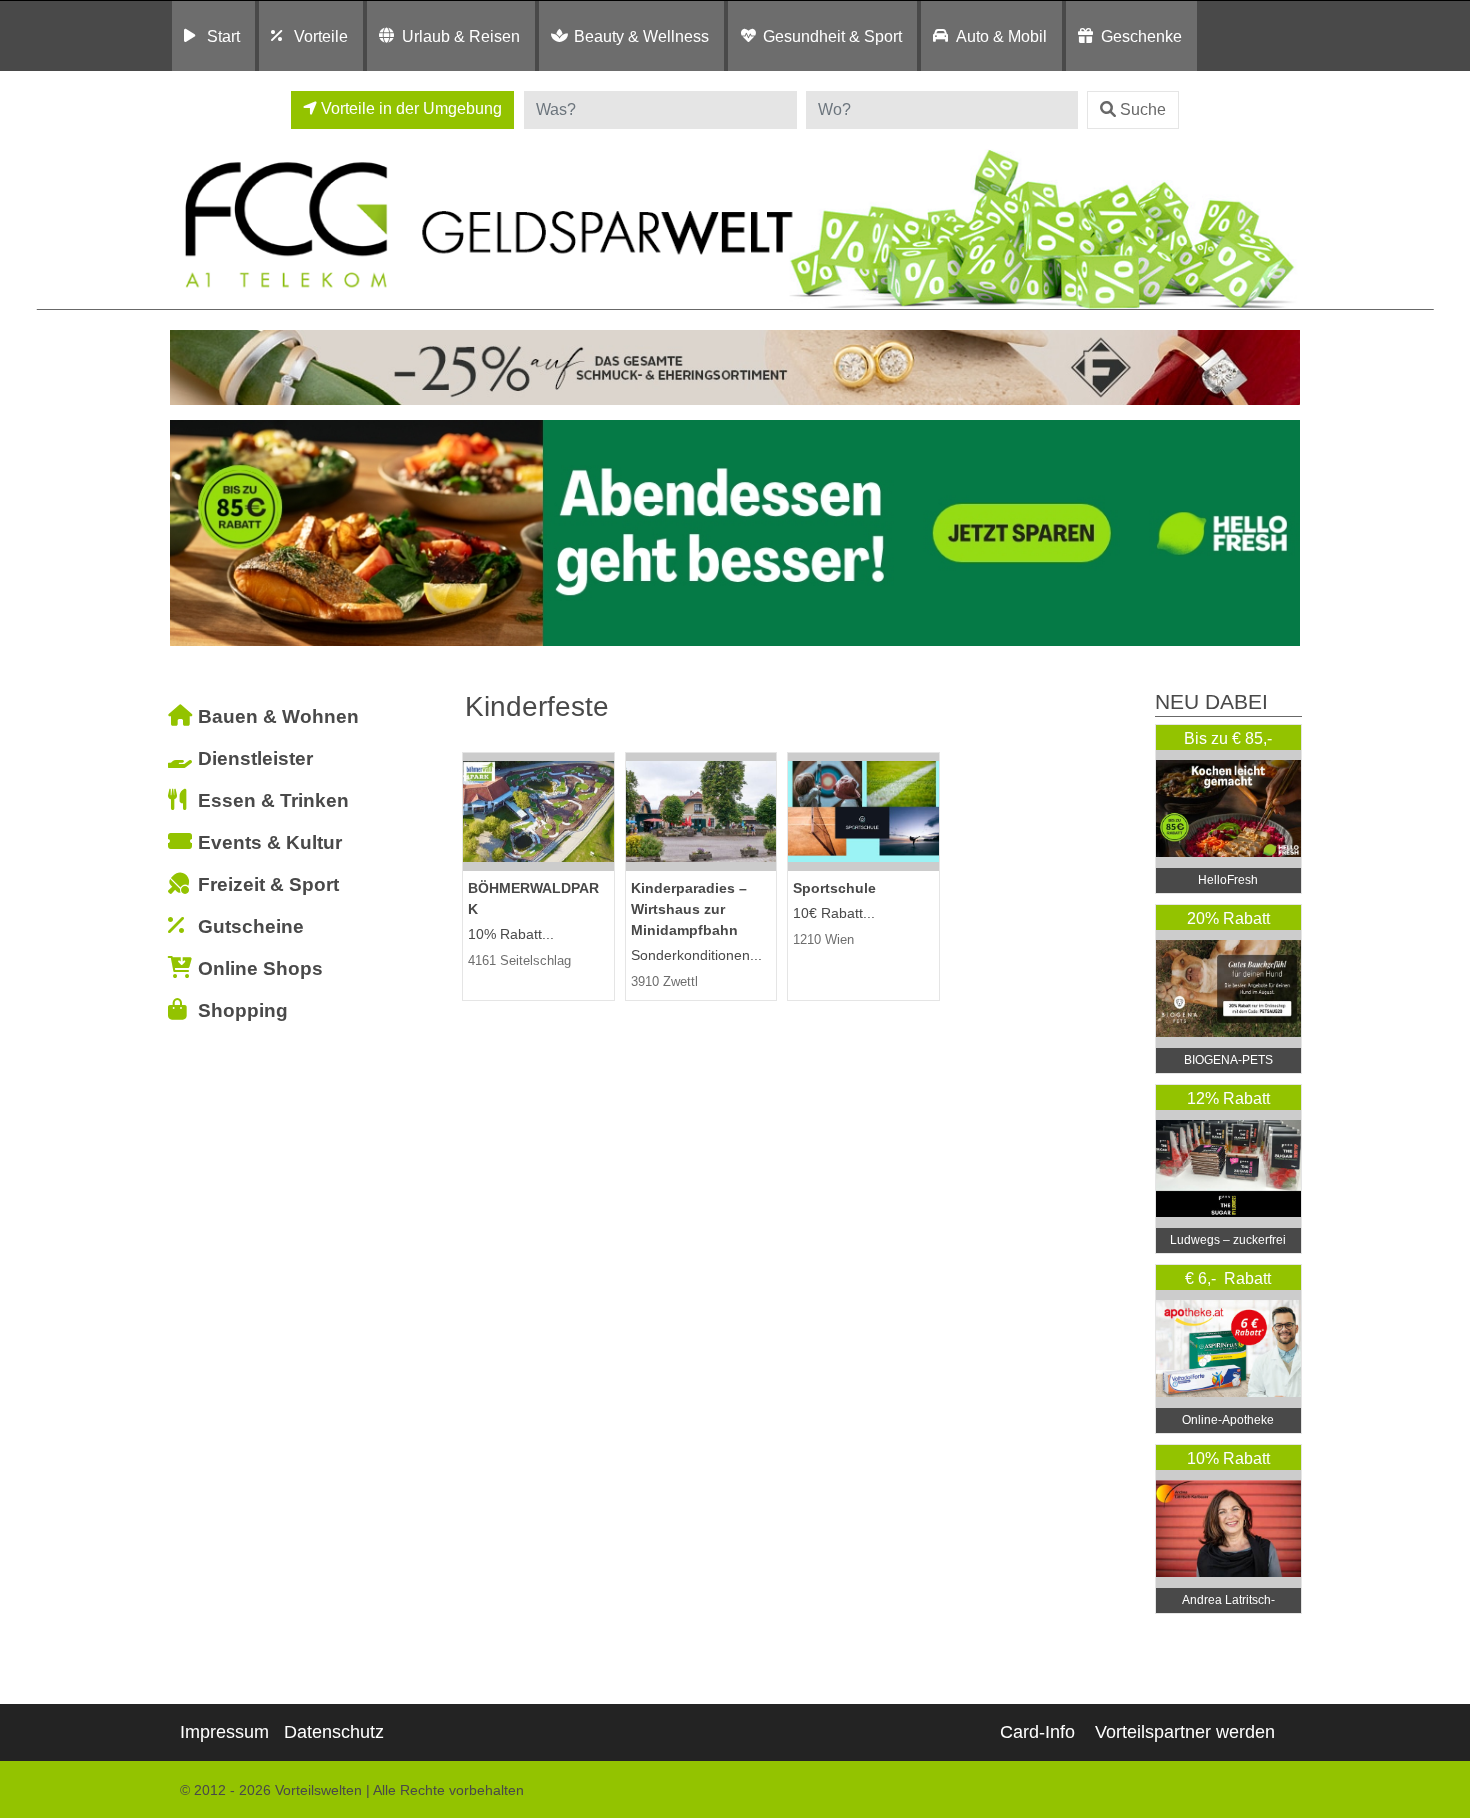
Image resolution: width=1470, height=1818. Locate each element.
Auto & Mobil (1001, 36)
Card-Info (1037, 1732)
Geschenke (1141, 36)
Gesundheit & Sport (832, 36)
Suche (1143, 109)
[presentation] (189, 533)
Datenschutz (334, 1732)
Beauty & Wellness (641, 36)
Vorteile (321, 36)
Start (223, 36)
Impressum (224, 1732)
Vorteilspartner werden (1185, 1732)
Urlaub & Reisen (461, 36)
